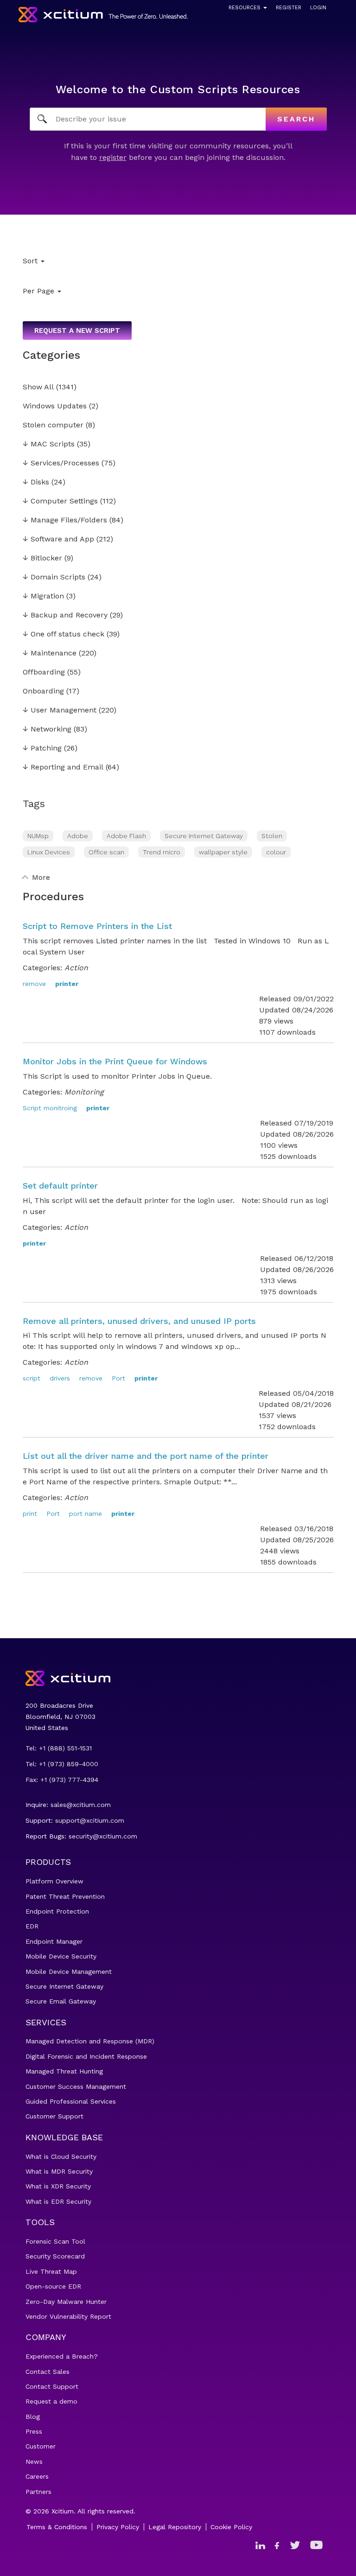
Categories (51, 355)
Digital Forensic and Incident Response (86, 2056)
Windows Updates (55, 406)
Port (118, 1378)
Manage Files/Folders (65, 520)
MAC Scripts (49, 444)
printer (67, 984)
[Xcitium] (103, 15)
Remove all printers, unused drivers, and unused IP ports (139, 1321)
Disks (36, 482)
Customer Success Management (76, 2086)
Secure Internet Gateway (204, 836)
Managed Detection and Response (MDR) (90, 2041)
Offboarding (44, 672)
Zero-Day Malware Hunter (66, 2302)
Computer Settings (60, 501)
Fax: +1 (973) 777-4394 (62, 1780)
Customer (41, 2446)
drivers (60, 1378)
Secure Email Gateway (61, 2001)
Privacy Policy (118, 2527)
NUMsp (38, 836)
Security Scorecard (55, 2256)
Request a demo (51, 2401)
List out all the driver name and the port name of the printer (146, 1456)
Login (318, 8)
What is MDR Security (59, 2171)
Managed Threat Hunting (64, 2071)
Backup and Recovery (65, 615)
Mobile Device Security (61, 1956)
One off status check (64, 634)
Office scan (106, 852)
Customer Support (54, 2116)
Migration (43, 596)
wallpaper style (223, 852)
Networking (47, 729)
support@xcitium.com (90, 1820)
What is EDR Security (58, 2201)
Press (34, 2431)
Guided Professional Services (71, 2101)
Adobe (78, 836)
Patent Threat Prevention (65, 1896)
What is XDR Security (58, 2186)
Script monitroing (50, 1108)
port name (86, 1514)
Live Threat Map (51, 2271)
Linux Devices (49, 852)
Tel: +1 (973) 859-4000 (62, 1764)
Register (289, 8)
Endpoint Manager (54, 1941)
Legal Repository (175, 2527)
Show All (38, 387)
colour (276, 852)
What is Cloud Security (61, 2156)
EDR (32, 1926)
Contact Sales (48, 2372)
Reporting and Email (63, 767)
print (30, 1514)
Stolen (272, 836)
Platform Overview (54, 1881)
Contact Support (52, 2386)
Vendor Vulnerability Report (68, 2316)
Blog (33, 2417)
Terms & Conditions (57, 2527)
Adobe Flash (126, 836)
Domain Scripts (54, 577)
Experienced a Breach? (62, 2356)
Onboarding (43, 691)
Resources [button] (245, 8)
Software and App (58, 539)
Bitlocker (42, 558)
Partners (38, 2492)
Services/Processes (61, 463)
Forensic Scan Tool (55, 2241)
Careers (37, 2476)
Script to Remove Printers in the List (97, 926)
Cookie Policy (231, 2527)
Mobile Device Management (69, 1972)
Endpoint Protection (57, 1911)
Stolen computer (53, 425)
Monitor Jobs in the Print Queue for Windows (115, 1061)
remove (34, 984)
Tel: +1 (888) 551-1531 (59, 1748)
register (113, 157)
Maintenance (50, 653)
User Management (60, 710)
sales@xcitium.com (81, 1805)
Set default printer (60, 1186)
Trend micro (162, 852)
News (34, 2462)
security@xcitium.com (103, 1836)
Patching (42, 748)
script (32, 1378)
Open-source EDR (53, 2286)
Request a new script (77, 331)
